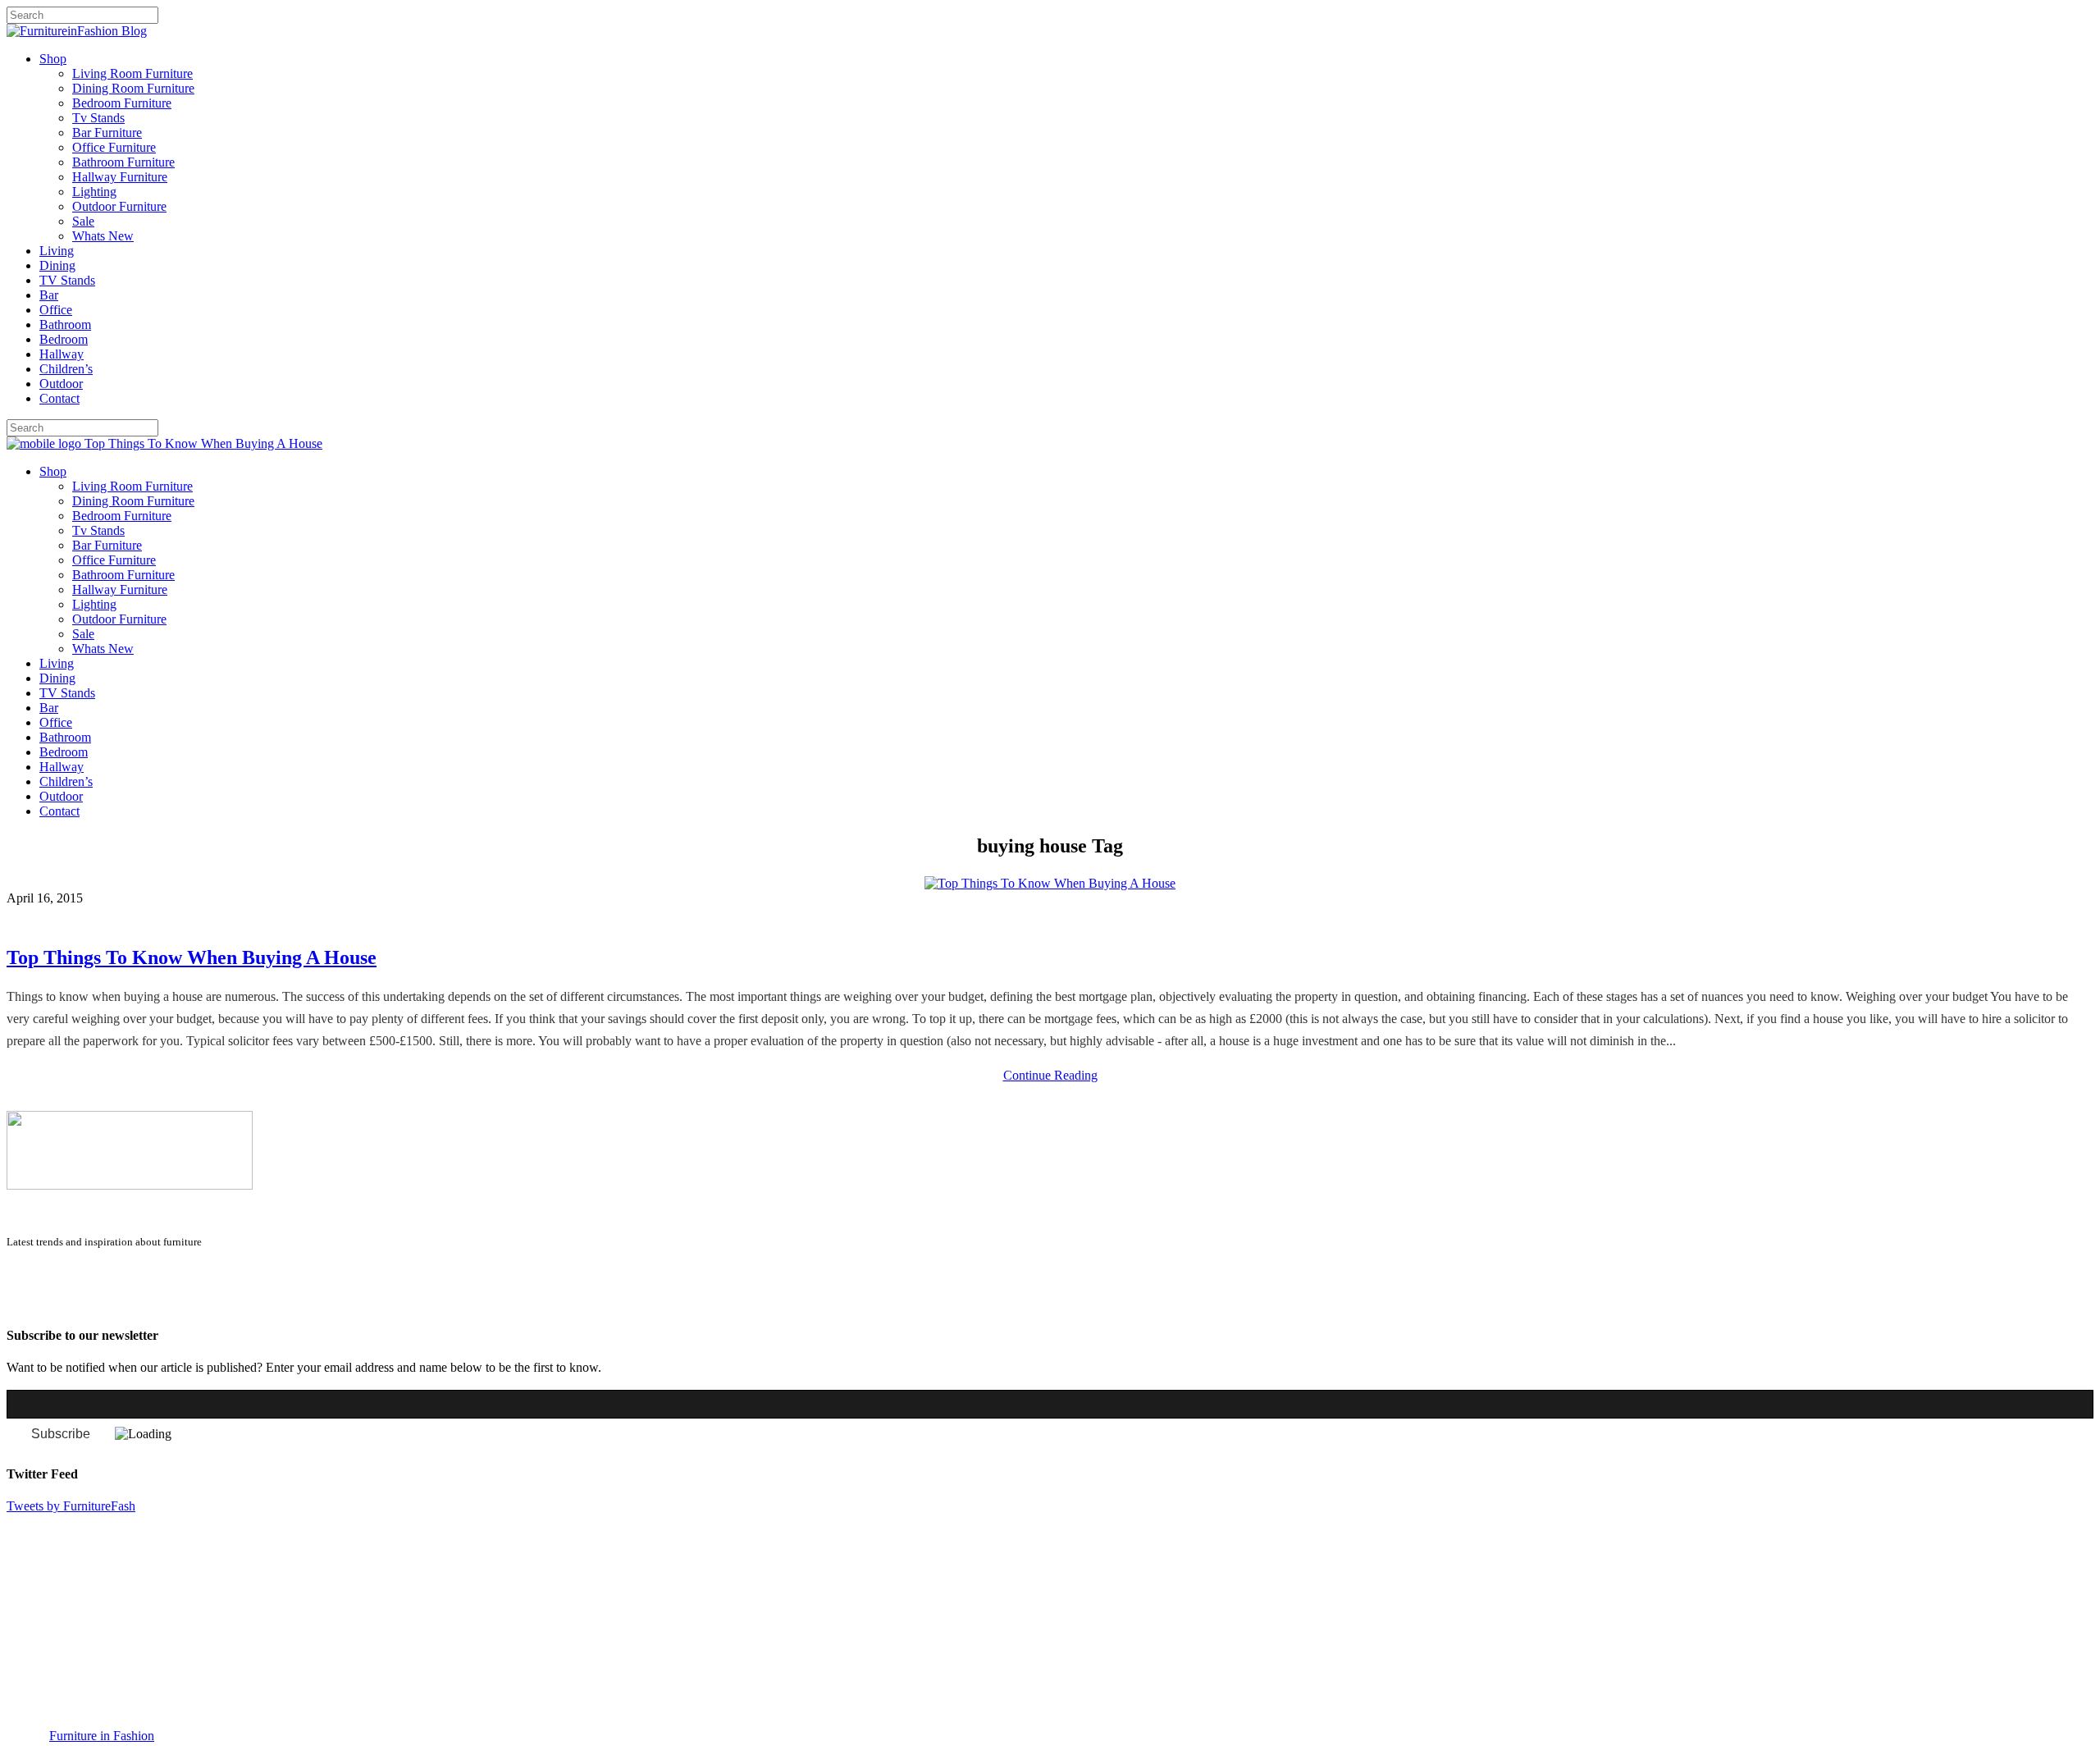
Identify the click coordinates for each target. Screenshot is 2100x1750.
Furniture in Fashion (102, 1736)
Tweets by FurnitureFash (71, 1506)
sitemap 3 (136, 1302)
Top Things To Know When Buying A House (192, 957)
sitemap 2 (84, 1302)
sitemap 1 (31, 1302)
